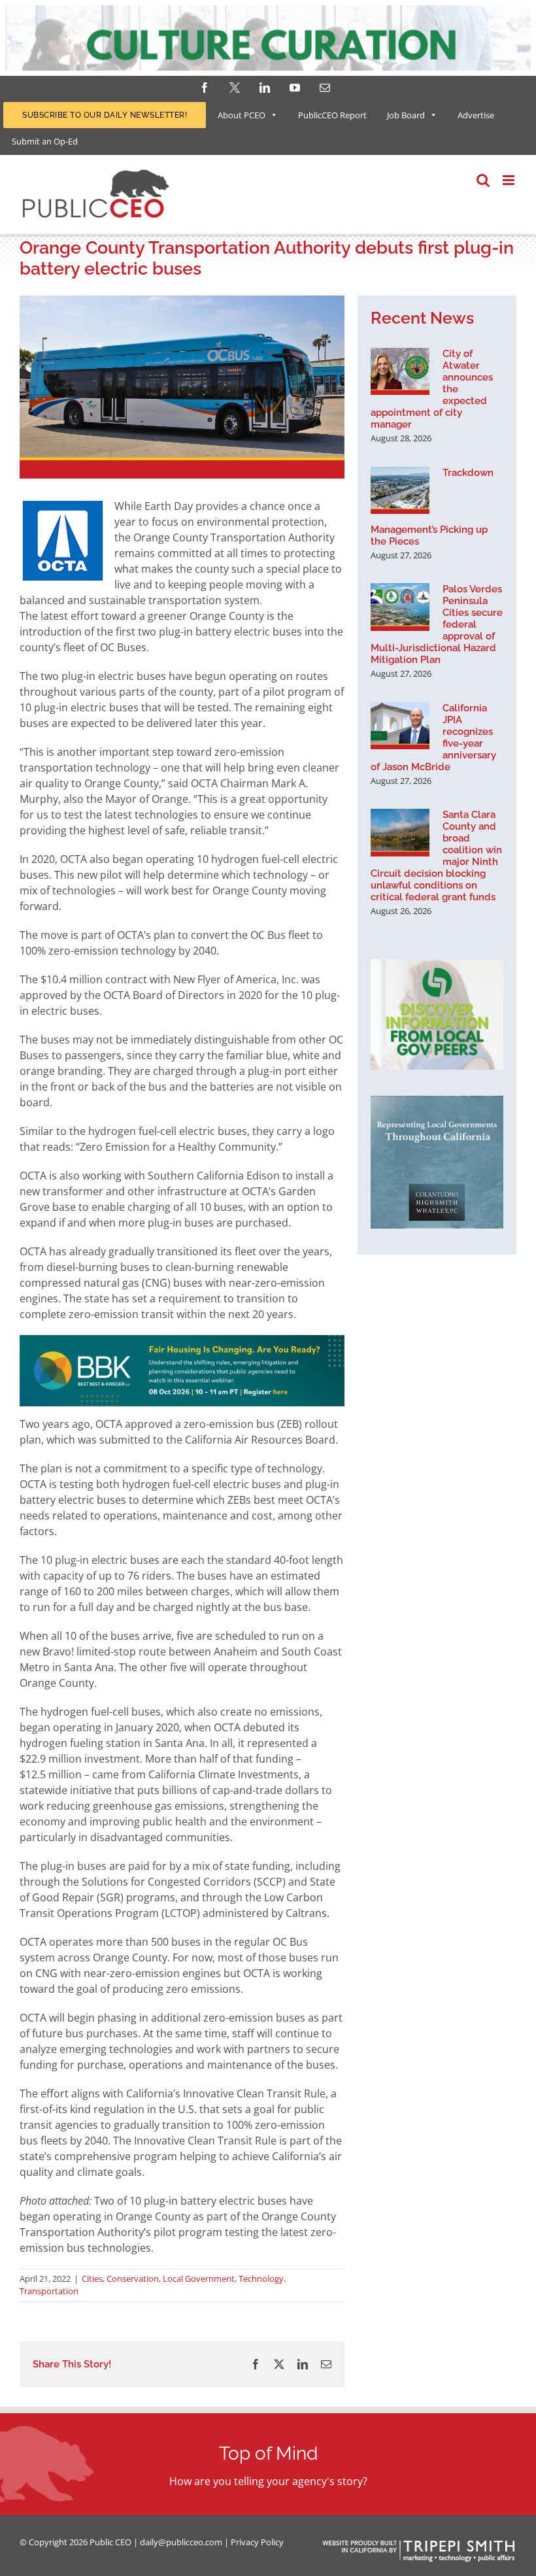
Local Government (199, 2279)
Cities (92, 2279)
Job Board (406, 115)
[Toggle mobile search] (483, 180)
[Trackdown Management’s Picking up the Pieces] (400, 490)
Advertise (476, 115)
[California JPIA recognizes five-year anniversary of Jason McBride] (400, 726)
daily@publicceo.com (181, 2542)
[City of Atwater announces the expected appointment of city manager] (400, 371)
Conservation (133, 2279)
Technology (261, 2279)
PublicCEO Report (332, 115)
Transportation (49, 2291)
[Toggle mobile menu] (510, 180)
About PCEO (242, 115)
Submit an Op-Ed (45, 141)
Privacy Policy (257, 2542)
